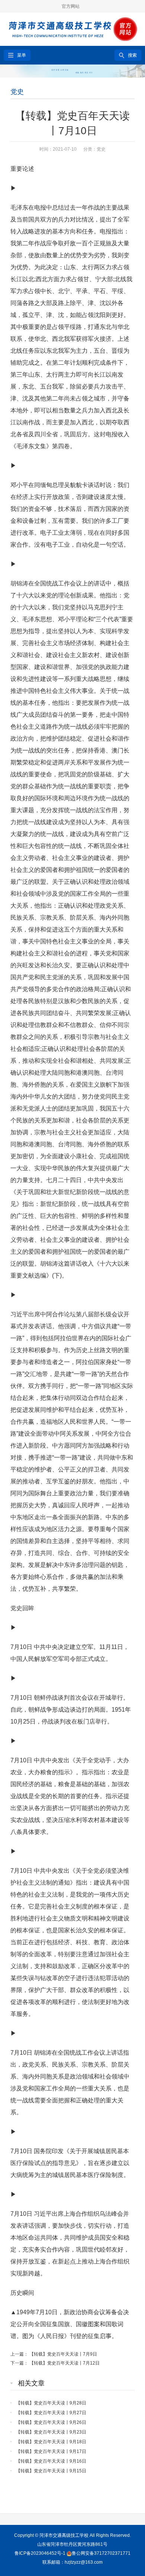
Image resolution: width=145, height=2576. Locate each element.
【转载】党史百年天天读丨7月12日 (65, 2363)
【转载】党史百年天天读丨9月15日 (51, 2471)
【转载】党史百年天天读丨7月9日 (63, 2354)
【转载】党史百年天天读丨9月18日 (51, 2442)
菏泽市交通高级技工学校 (64, 2535)
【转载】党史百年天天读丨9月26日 (51, 2422)
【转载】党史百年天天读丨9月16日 (51, 2461)
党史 (17, 92)
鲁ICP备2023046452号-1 (40, 2553)
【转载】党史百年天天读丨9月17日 (51, 2451)
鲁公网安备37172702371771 (101, 2553)
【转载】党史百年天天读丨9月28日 (51, 2403)
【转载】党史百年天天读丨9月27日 (51, 2413)
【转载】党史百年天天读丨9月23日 (51, 2432)
